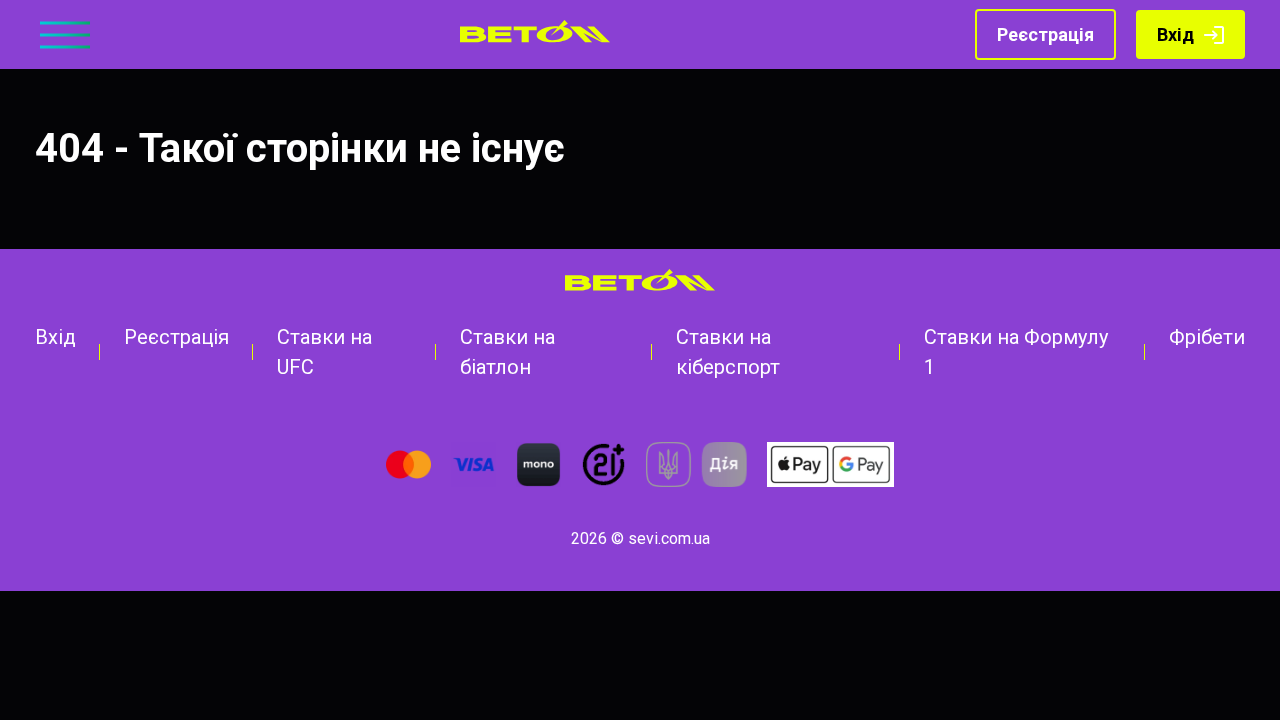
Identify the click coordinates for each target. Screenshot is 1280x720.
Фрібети (1207, 337)
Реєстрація (1045, 34)
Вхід (1175, 34)
